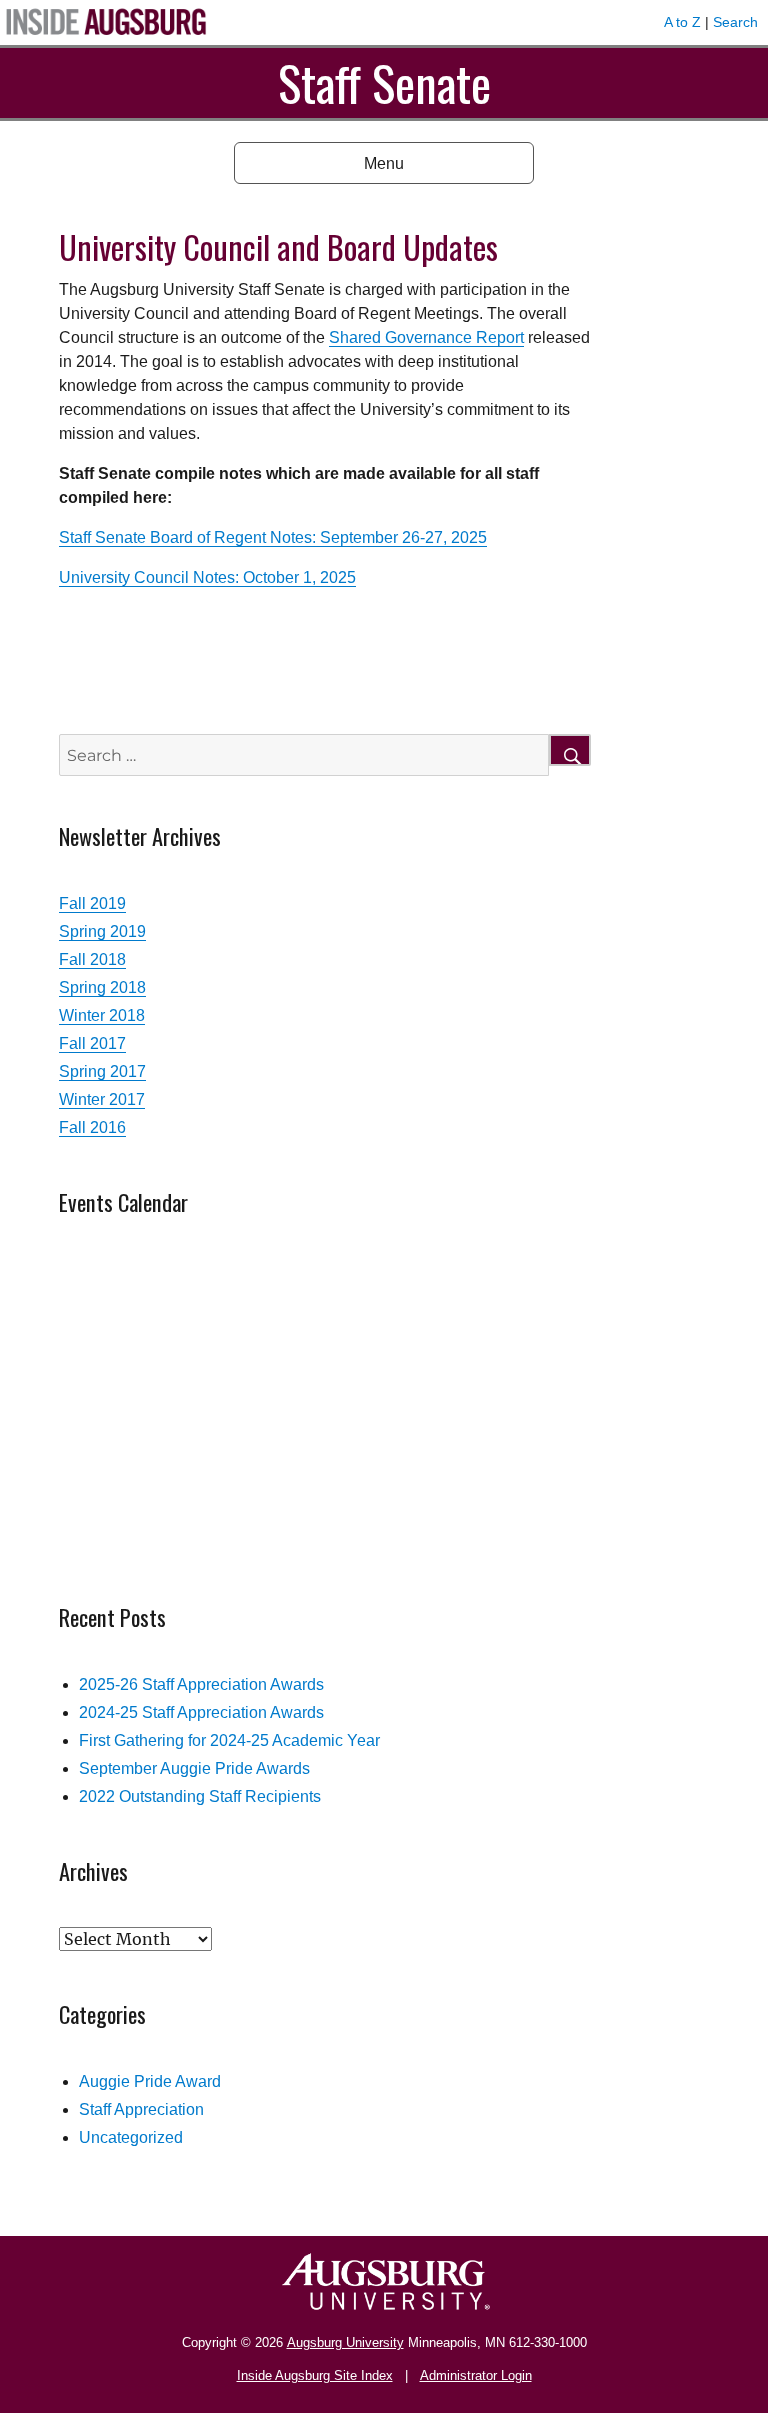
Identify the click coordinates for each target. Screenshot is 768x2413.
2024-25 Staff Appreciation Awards (201, 1712)
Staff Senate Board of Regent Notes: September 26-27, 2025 (273, 537)
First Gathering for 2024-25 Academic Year (229, 1740)
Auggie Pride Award (150, 2081)
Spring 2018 (102, 987)
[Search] (570, 750)
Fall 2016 (92, 1127)
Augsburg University (345, 2342)
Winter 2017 (102, 1099)
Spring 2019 (102, 931)
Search (735, 22)
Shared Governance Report (426, 337)
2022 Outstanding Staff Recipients (200, 1796)
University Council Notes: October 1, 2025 (207, 577)
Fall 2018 (92, 959)
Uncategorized (131, 2137)
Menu (384, 163)
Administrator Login (476, 2375)
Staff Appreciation (141, 2109)
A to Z (682, 22)
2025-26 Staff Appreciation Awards (201, 1684)
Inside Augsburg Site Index (315, 2375)
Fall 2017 (92, 1043)
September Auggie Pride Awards (194, 1768)
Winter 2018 (102, 1015)
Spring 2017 (102, 1071)
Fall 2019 (92, 903)
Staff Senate (384, 82)
